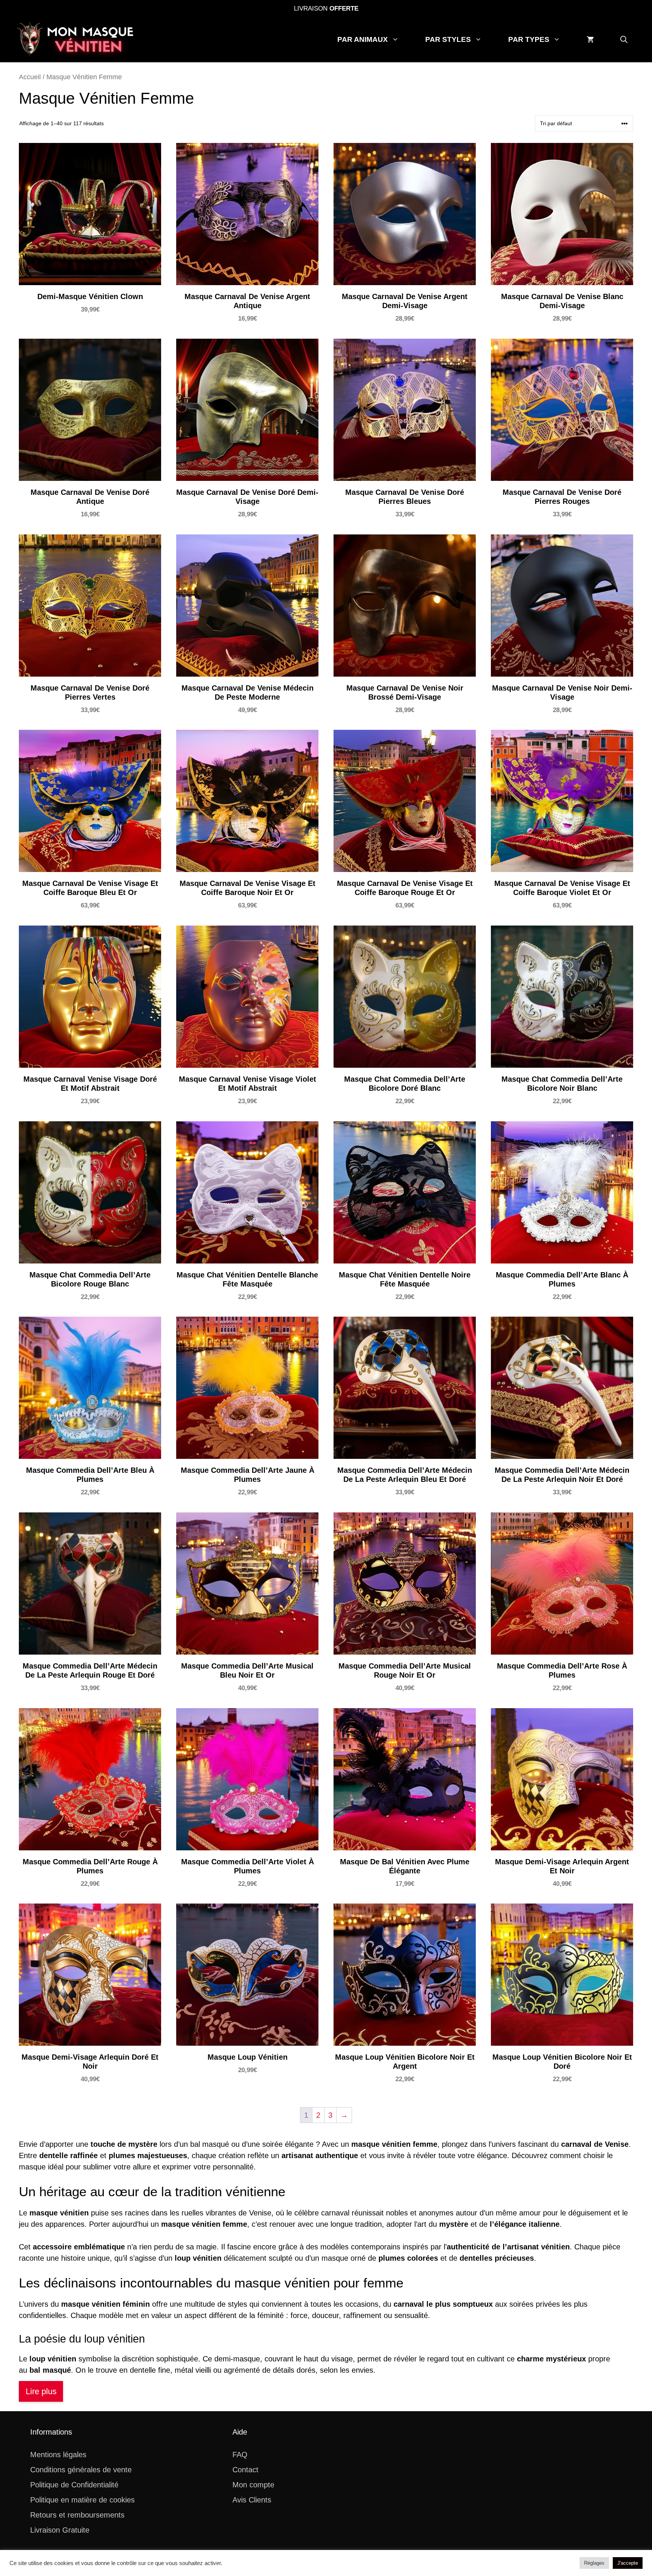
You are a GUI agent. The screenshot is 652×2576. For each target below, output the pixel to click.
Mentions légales (58, 2455)
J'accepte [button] (628, 2563)
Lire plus (41, 2391)
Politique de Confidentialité (74, 2485)
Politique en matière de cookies (82, 2500)
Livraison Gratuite (60, 2530)
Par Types (529, 39)
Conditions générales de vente (81, 2470)
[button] (624, 40)
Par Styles (448, 39)
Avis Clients (252, 2500)
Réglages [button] (594, 2563)
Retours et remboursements (77, 2515)
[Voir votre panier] (590, 40)
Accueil (30, 77)
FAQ (240, 2455)
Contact (245, 2470)
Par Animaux (363, 39)
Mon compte (253, 2485)
